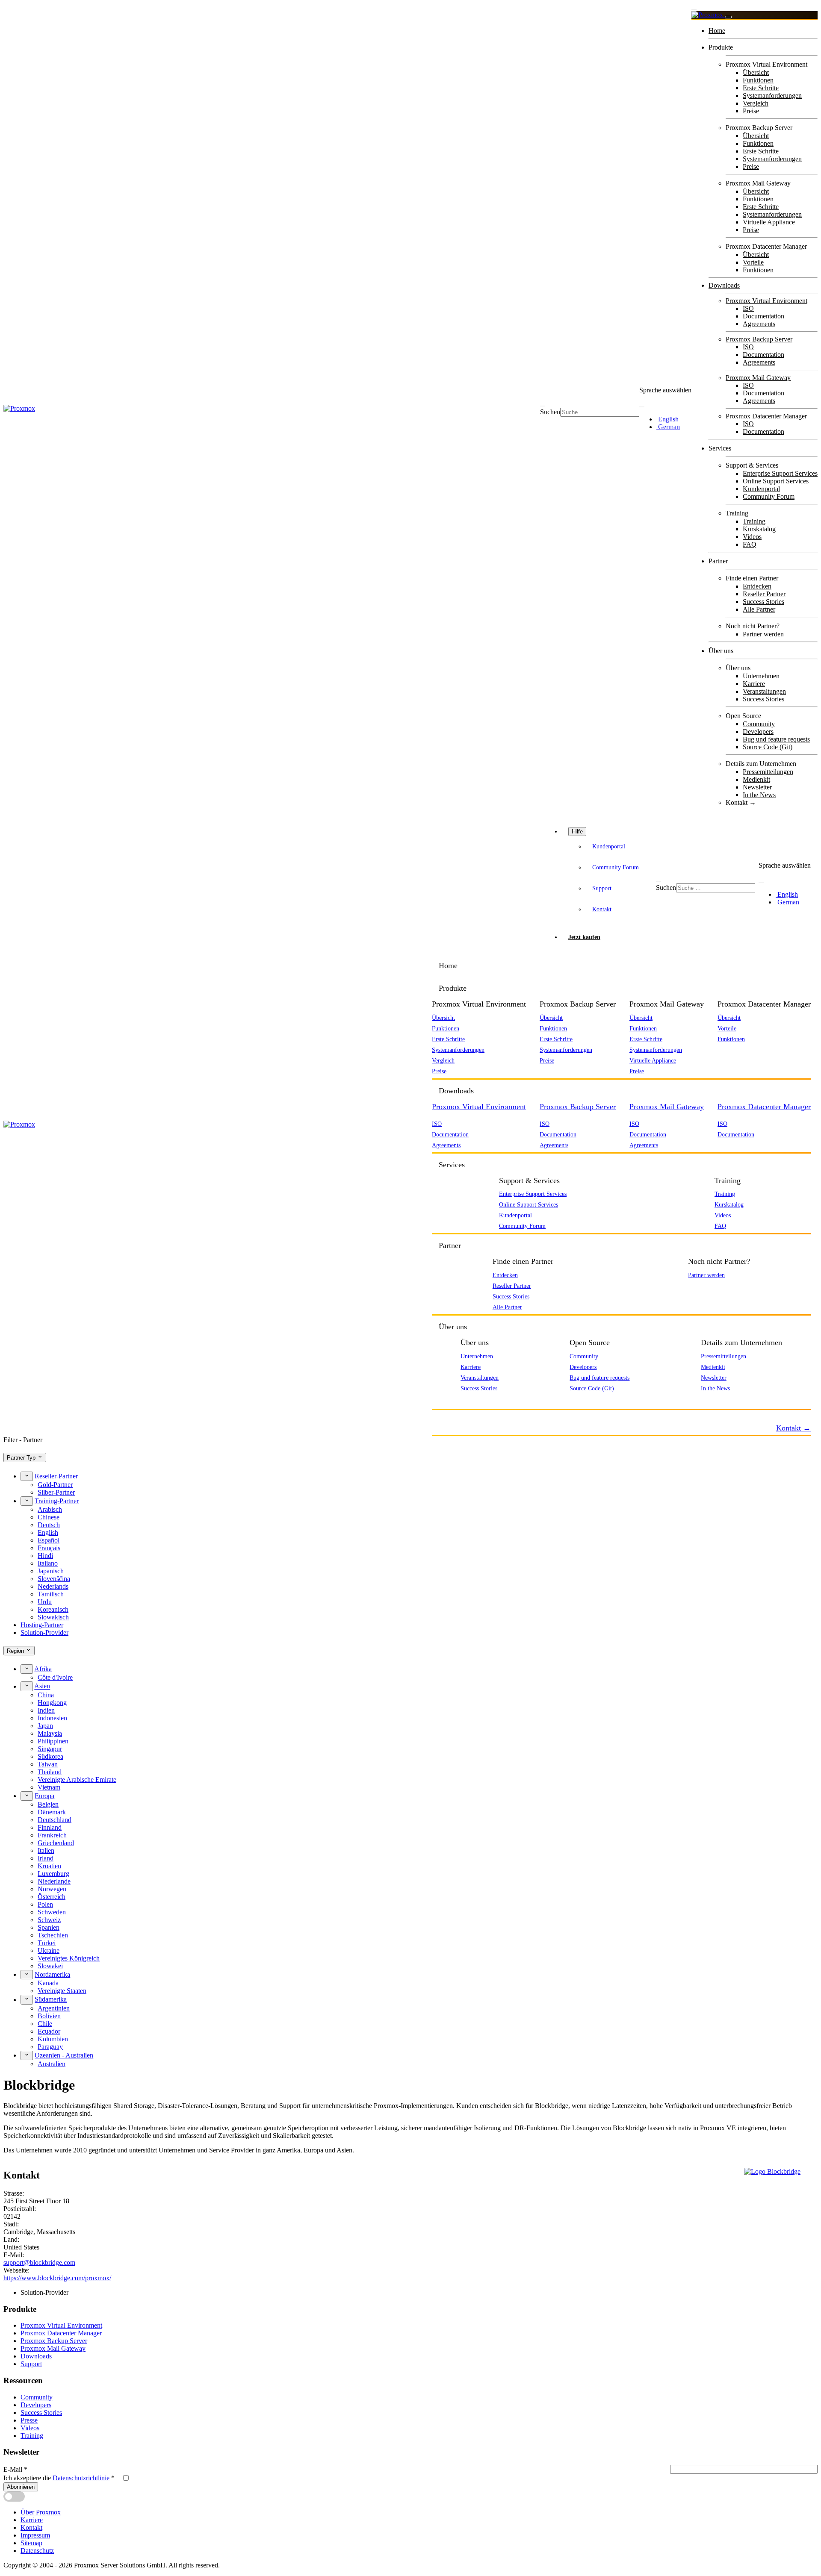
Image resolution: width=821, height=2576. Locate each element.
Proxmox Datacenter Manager (766, 416)
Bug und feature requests (776, 739)
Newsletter (757, 787)
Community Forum (769, 496)
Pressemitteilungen (768, 772)
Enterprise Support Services (780, 473)
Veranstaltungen (764, 691)
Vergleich (756, 103)
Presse (29, 2420)
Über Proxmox (41, 2512)
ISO (748, 308)
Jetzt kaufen (584, 937)
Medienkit (756, 779)
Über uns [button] (453, 1327)
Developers (758, 732)
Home (717, 31)
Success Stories (763, 602)
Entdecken (757, 586)
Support (602, 888)
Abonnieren (21, 2487)
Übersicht (756, 72)
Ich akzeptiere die (59, 2478)
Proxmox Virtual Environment (766, 301)
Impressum (35, 2535)
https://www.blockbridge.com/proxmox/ (57, 2278)
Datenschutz (37, 2551)
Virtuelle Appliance (769, 222)
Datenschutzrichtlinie (81, 2478)
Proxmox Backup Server (759, 339)
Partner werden (763, 634)
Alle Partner (759, 609)
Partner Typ (22, 1458)
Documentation (763, 316)
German (668, 427)
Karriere (754, 684)
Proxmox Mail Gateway (758, 378)
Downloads (724, 285)
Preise (751, 111)
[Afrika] (27, 1669)
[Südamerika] (27, 1999)
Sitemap (31, 2543)
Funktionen (758, 80)
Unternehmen (761, 676)
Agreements (759, 324)
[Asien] (27, 1686)
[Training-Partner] (27, 1501)
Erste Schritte (761, 88)
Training (754, 521)
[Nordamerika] (27, 1975)
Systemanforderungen (772, 96)
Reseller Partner (764, 594)
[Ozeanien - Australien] (27, 2055)
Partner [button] (450, 1245)
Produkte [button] (453, 988)
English (667, 419)
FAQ (750, 544)
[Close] (728, 17)
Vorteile (753, 262)
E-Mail (15, 2469)
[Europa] (27, 1796)
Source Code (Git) (768, 747)
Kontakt (602, 909)
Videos (752, 537)
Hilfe (577, 832)
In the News (759, 795)
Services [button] (452, 1165)
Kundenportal (761, 489)
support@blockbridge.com (39, 2262)
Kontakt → (741, 802)
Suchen (550, 412)
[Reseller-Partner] (27, 1476)
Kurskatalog (759, 529)
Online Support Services (776, 481)
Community (759, 724)
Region (16, 1651)
